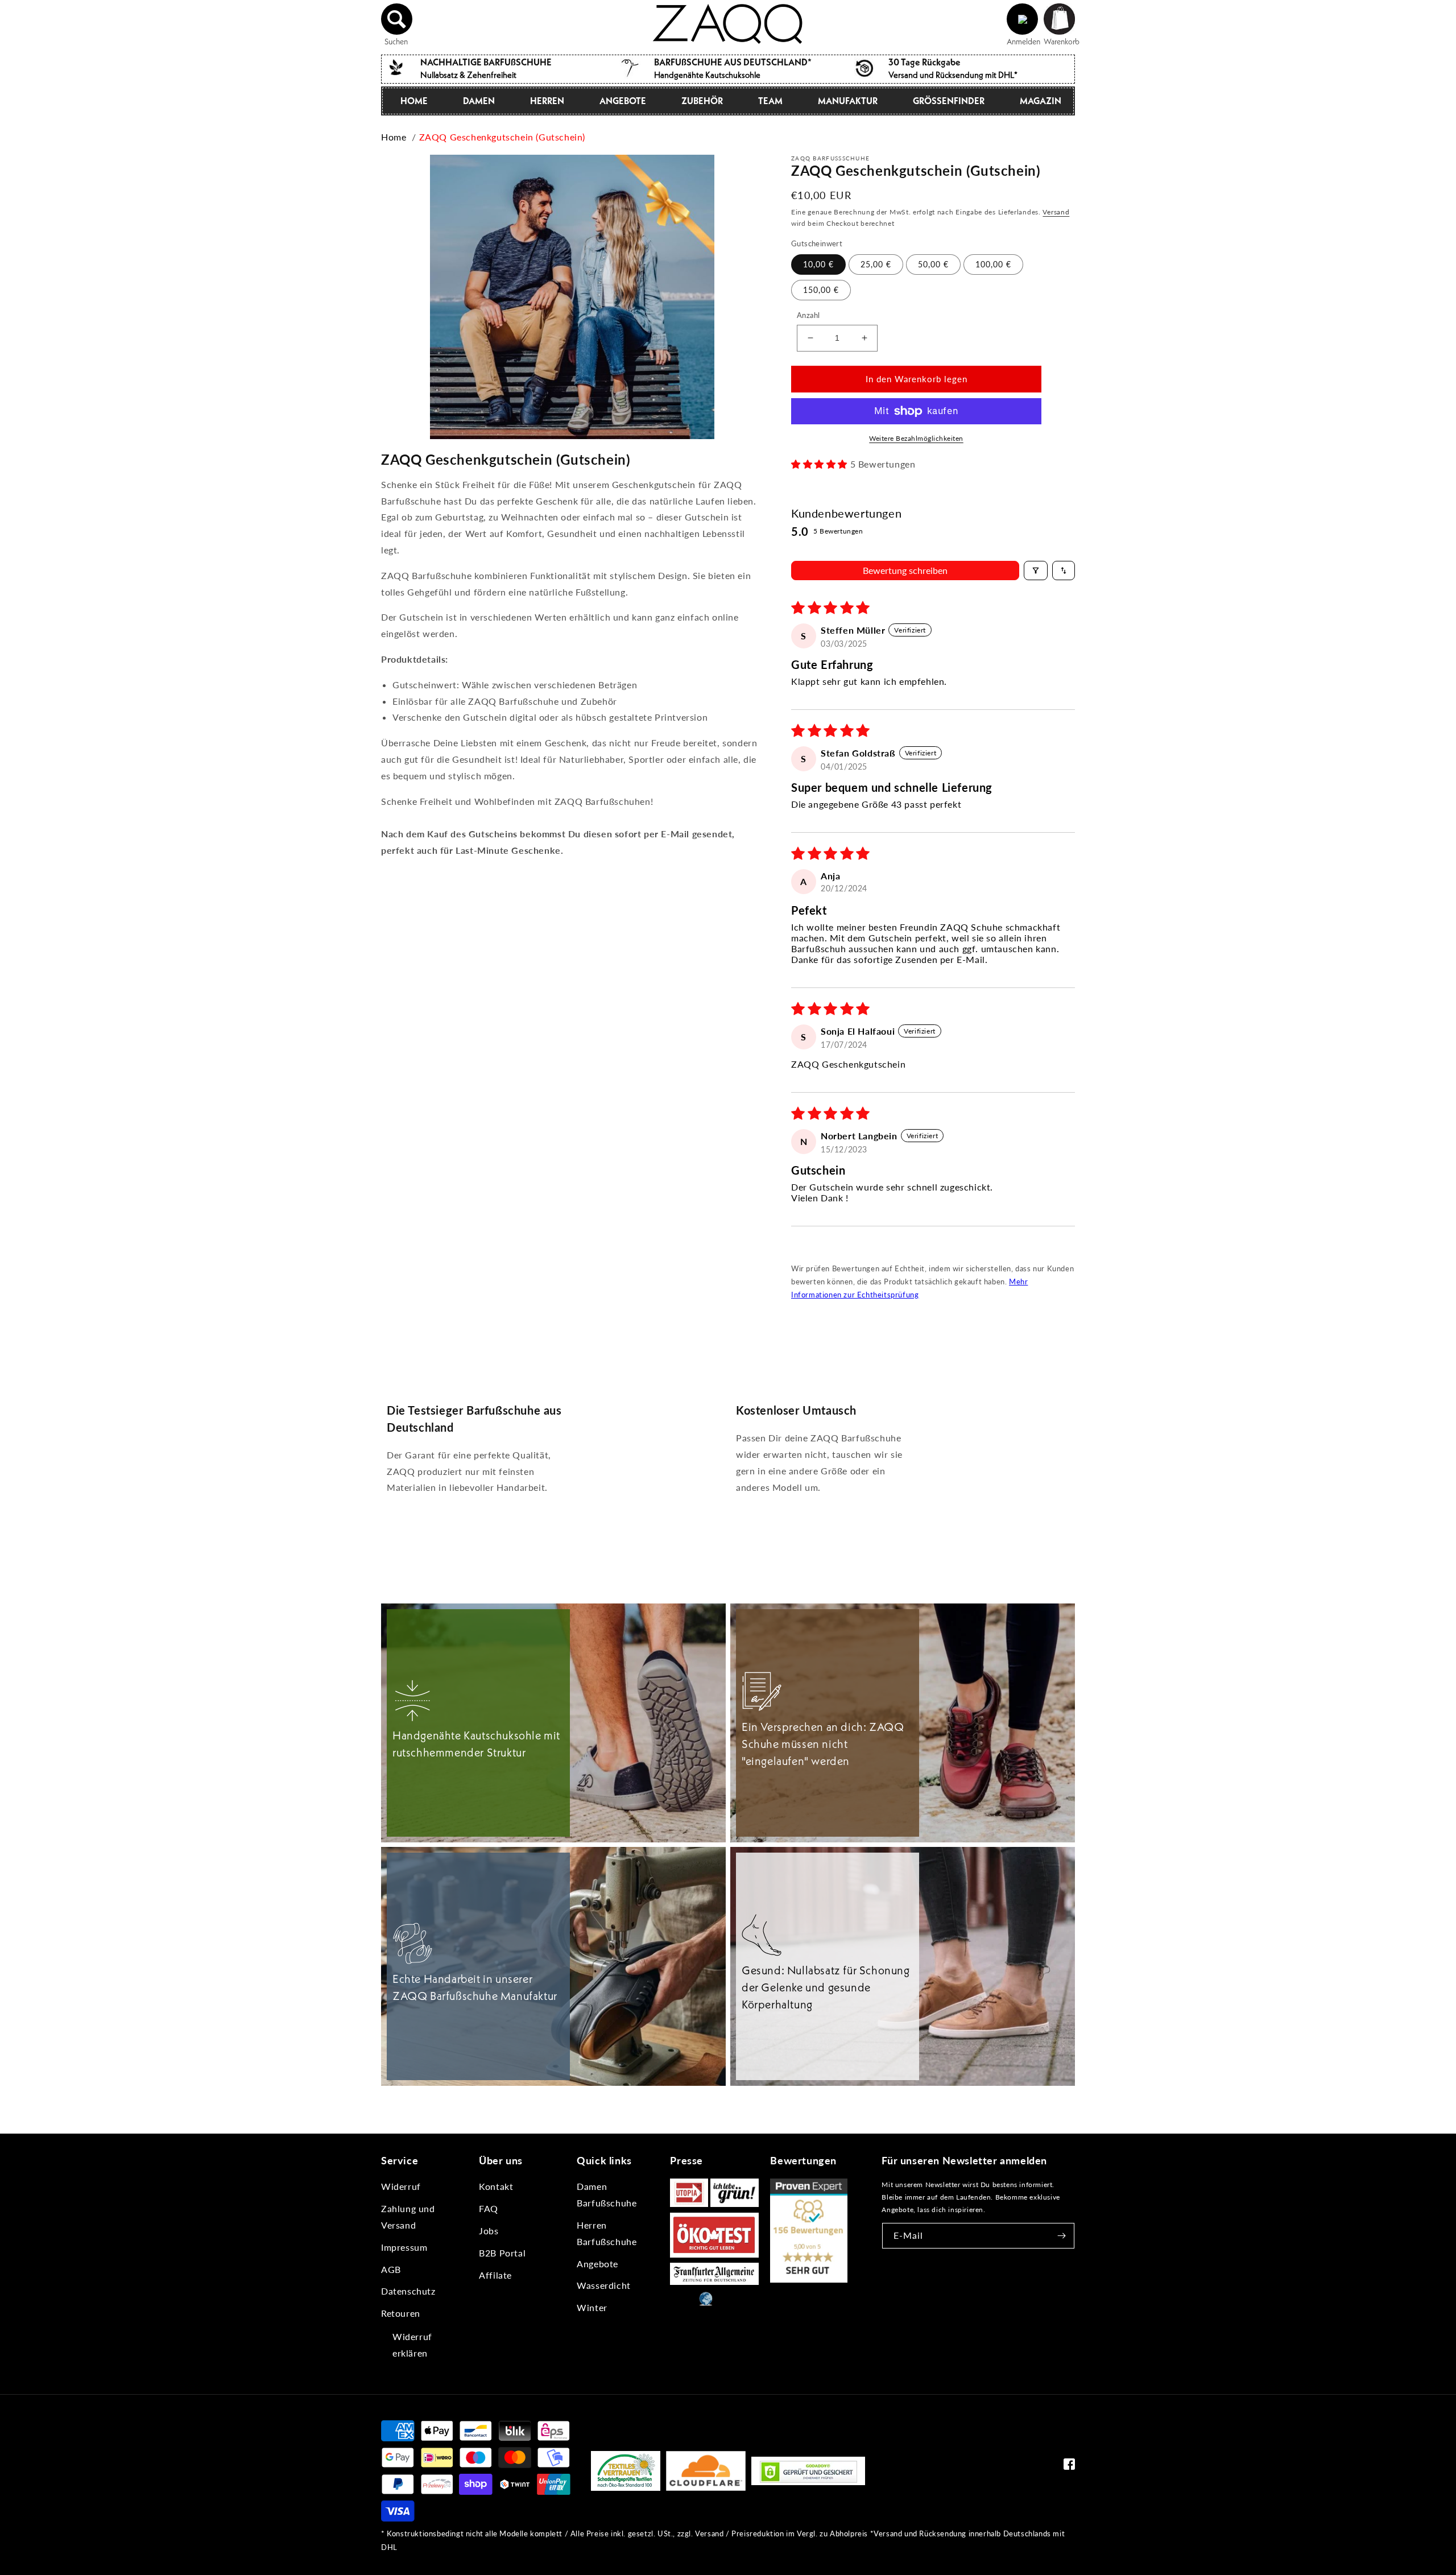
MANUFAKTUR (848, 101)
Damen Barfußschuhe (607, 2194)
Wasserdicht (604, 2285)
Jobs (489, 2231)
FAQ (489, 2208)
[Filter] (1036, 571)
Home (394, 137)
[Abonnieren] (1062, 2236)
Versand (1056, 212)
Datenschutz (408, 2291)
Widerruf (401, 2186)
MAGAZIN (1041, 101)
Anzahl (808, 315)
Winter (592, 2307)
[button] (397, 19)
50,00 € (933, 264)
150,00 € (821, 290)
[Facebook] (1069, 2467)
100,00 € (993, 264)
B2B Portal (502, 2253)
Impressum (404, 2247)
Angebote (597, 2264)
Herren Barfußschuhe (607, 2233)
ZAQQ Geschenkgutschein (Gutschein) (502, 137)
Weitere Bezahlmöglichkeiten (916, 438)
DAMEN (479, 101)
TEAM (770, 101)
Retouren (401, 2313)
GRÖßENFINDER (949, 101)
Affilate (495, 2275)
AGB (391, 2269)
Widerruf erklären (412, 2345)
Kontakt (496, 2186)
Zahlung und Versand (408, 2217)
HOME (414, 101)
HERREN (547, 101)
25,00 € (876, 264)
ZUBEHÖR (702, 101)
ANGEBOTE (623, 101)
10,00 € (818, 264)
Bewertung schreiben (905, 570)
